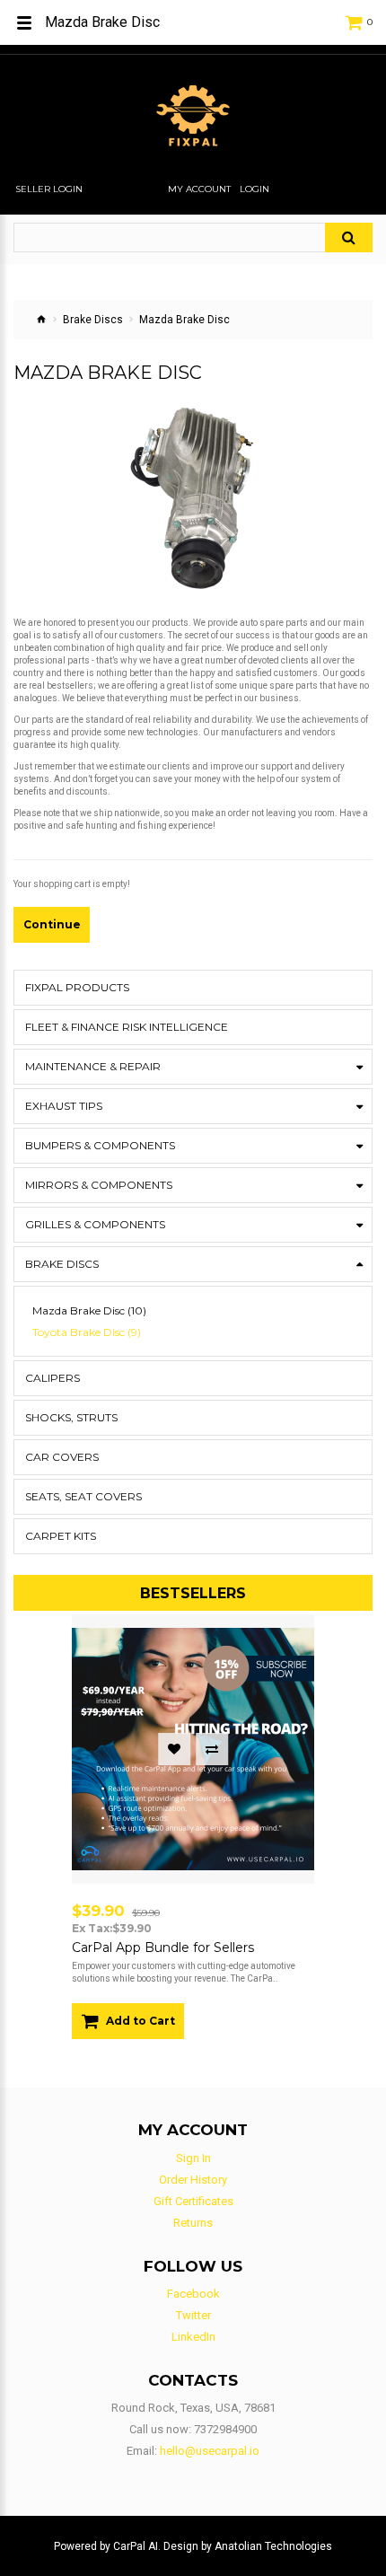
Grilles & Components (95, 1224)
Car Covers (62, 1457)
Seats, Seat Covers (83, 1496)
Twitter (193, 2315)
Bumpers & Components (100, 1145)
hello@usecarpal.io (210, 2451)
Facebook (193, 2294)
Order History (193, 2180)
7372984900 (225, 2429)
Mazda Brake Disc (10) (89, 1311)
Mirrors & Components (99, 1185)
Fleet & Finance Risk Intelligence (127, 1027)
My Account (199, 189)
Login (254, 189)
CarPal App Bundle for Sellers (163, 1947)
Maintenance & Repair (93, 1066)
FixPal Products (77, 987)
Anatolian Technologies (273, 2546)
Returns (193, 2223)
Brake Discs (93, 320)
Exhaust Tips (64, 1106)
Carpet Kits (61, 1536)
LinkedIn (193, 2337)
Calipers (53, 1378)
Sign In (193, 2158)
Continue (52, 924)
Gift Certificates (193, 2201)
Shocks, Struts (71, 1417)
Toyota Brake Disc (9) (87, 1332)
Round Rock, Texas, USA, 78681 (193, 2408)
